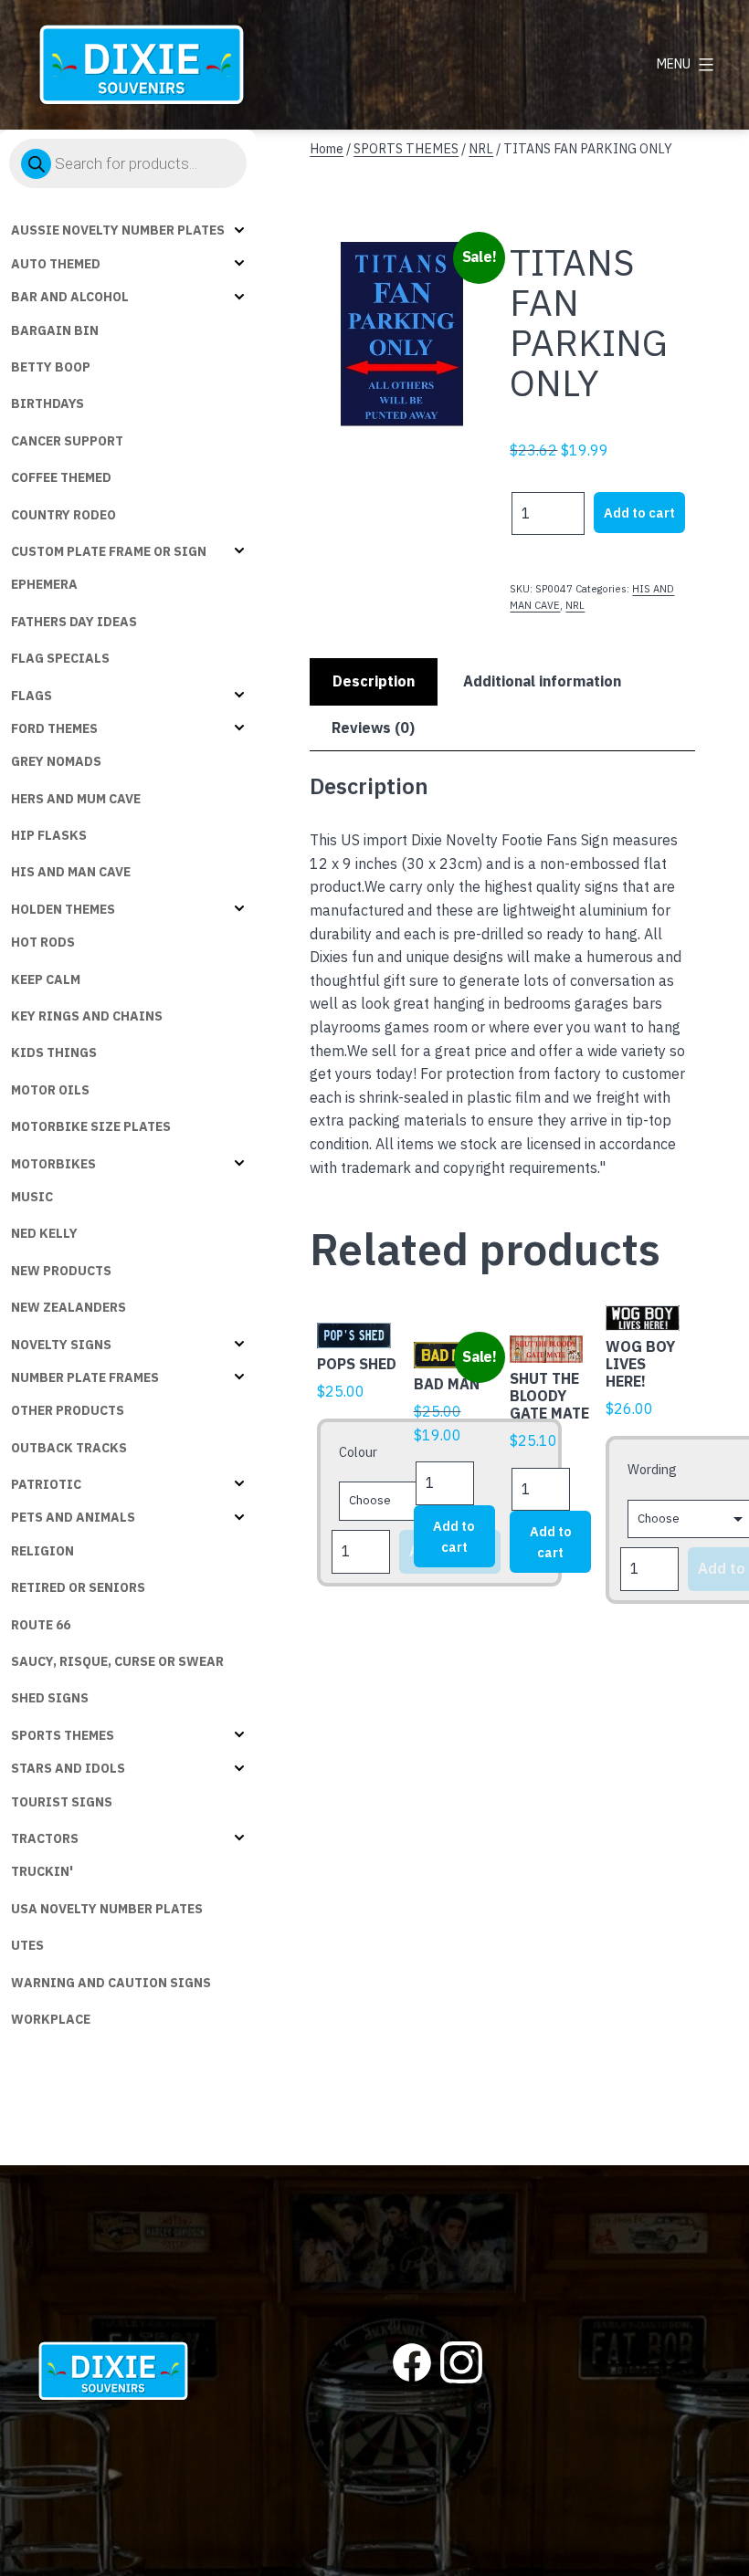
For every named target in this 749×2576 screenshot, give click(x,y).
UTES (27, 1945)
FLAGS (32, 696)
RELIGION (42, 1551)
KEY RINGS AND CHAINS (87, 1016)
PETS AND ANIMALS (73, 1517)
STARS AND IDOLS (68, 1768)
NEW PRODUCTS (61, 1271)
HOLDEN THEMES (63, 909)
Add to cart (639, 513)
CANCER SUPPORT (67, 441)
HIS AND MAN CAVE (71, 872)
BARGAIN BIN (55, 330)
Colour (358, 1452)
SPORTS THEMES (63, 1735)
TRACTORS (45, 1838)
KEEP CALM (46, 979)
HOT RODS (43, 942)
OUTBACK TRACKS (69, 1448)
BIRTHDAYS (47, 403)
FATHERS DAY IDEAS (74, 622)
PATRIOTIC (46, 1484)
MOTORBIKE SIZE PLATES (91, 1126)
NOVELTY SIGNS (61, 1345)
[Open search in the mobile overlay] (128, 163)
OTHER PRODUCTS (68, 1410)
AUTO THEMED (56, 264)
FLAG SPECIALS (60, 658)
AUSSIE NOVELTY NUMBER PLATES (118, 230)
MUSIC (32, 1197)
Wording (652, 1469)
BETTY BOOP (51, 367)
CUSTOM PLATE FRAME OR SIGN (109, 551)
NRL (481, 148)
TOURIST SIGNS (62, 1802)
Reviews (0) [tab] (373, 728)
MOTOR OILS (50, 1090)
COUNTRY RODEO (63, 515)
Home (327, 148)
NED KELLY (44, 1233)
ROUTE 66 (41, 1625)
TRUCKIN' (42, 1871)
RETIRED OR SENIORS (78, 1587)
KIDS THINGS (54, 1052)
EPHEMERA (44, 584)
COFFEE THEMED (61, 477)
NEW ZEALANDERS (69, 1307)
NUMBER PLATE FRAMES (85, 1377)
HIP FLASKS (49, 835)
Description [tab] (374, 681)
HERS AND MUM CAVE (76, 799)
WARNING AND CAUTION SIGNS (111, 1983)
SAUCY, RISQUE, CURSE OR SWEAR (117, 1661)
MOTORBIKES (53, 1164)
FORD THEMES (54, 728)
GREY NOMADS (56, 761)
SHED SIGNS (50, 1698)
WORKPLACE (51, 2019)
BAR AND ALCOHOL (70, 297)
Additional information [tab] (542, 681)
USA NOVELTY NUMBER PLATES (107, 1909)
